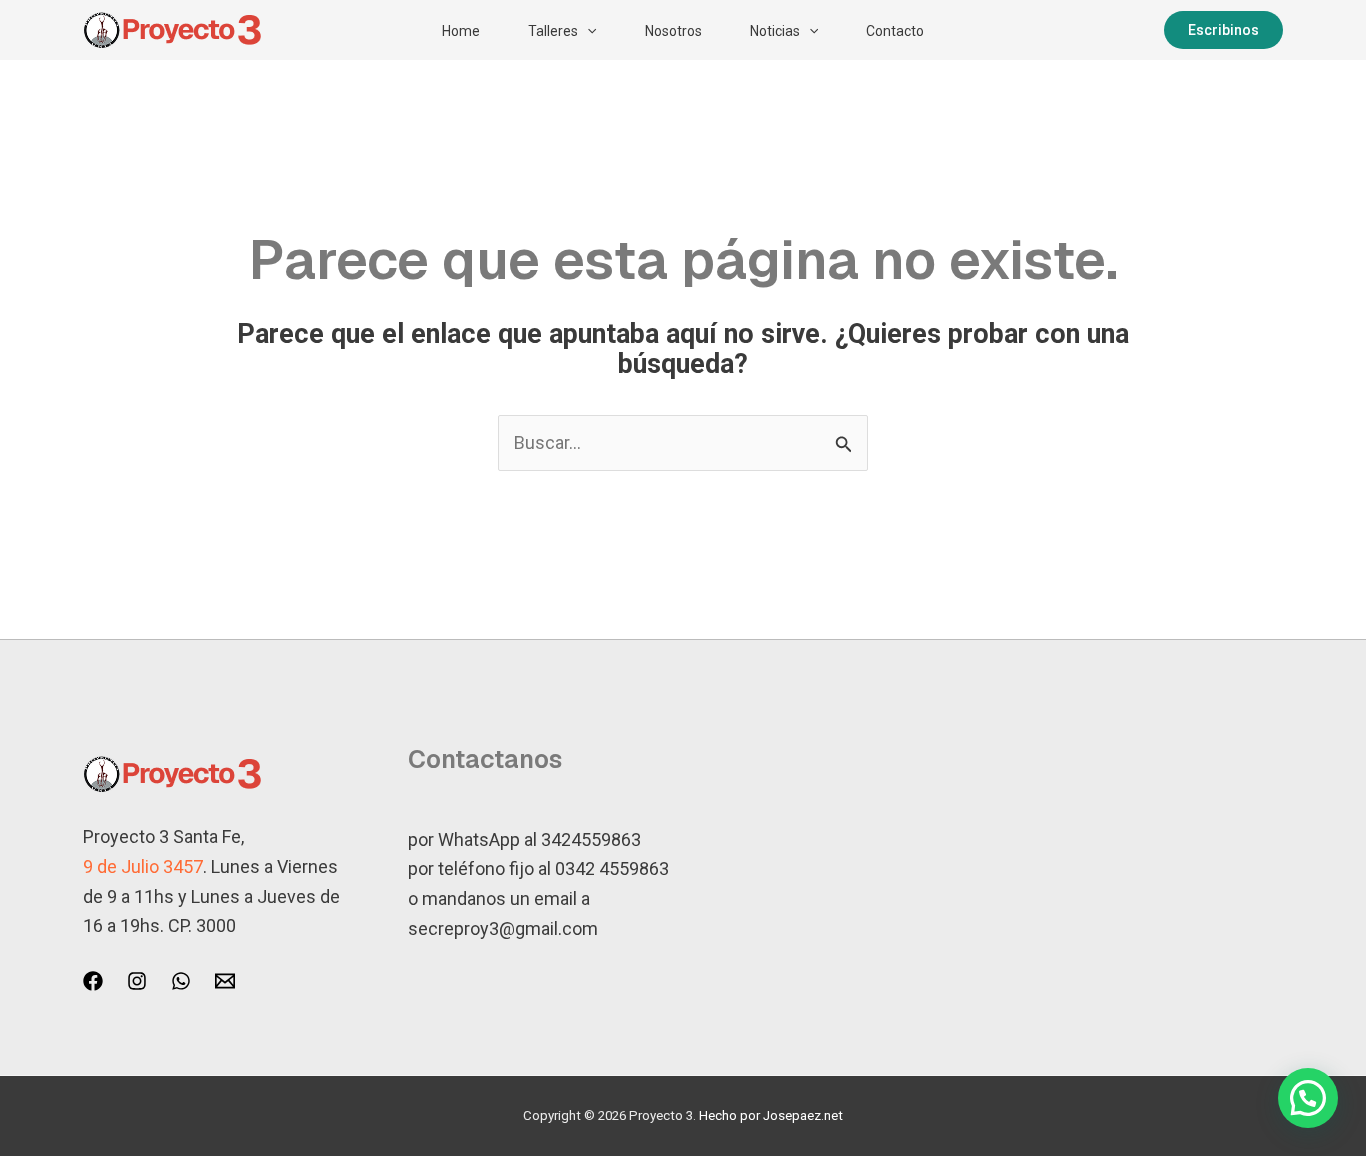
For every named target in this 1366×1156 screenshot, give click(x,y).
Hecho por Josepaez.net (771, 1115)
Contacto (895, 31)
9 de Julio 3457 (143, 866)
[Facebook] (93, 981)
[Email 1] (225, 981)
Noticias (775, 31)
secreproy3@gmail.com (503, 928)
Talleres (553, 31)
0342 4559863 (612, 868)
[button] (587, 31)
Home (461, 31)
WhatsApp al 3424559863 (539, 839)
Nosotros (673, 31)
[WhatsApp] (181, 981)
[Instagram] (137, 981)
